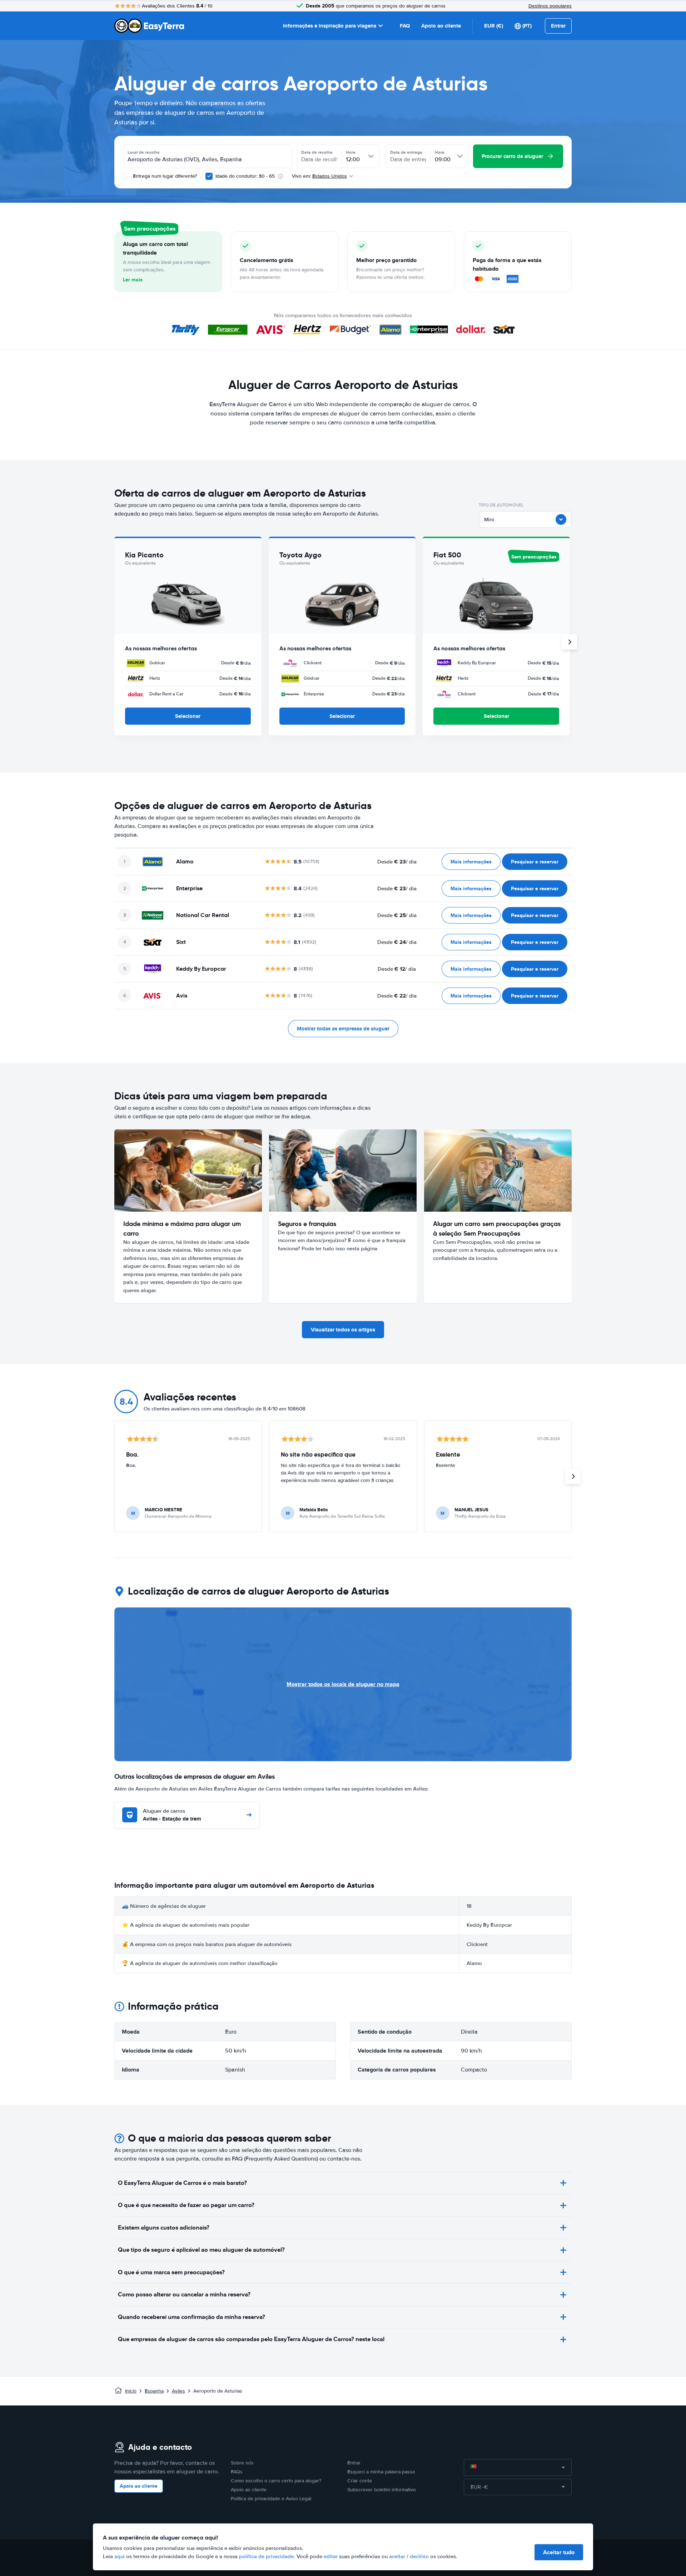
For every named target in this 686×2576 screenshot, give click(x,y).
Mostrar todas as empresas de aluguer (343, 1029)
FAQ (405, 26)
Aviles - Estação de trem (172, 1815)
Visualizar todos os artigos (343, 1330)
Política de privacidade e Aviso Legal (271, 2499)
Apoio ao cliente (441, 26)
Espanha (154, 2391)
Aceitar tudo (559, 2552)
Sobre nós (242, 2463)
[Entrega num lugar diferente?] (126, 176)
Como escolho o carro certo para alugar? (276, 2481)
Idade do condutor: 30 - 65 (245, 176)
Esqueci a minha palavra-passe (381, 2472)
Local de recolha (144, 152)
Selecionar (188, 716)
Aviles (178, 2391)
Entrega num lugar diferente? (164, 176)
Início (131, 2391)
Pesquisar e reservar (535, 862)
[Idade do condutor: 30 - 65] (209, 176)
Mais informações (471, 862)
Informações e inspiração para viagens (330, 26)
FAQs (237, 2472)
